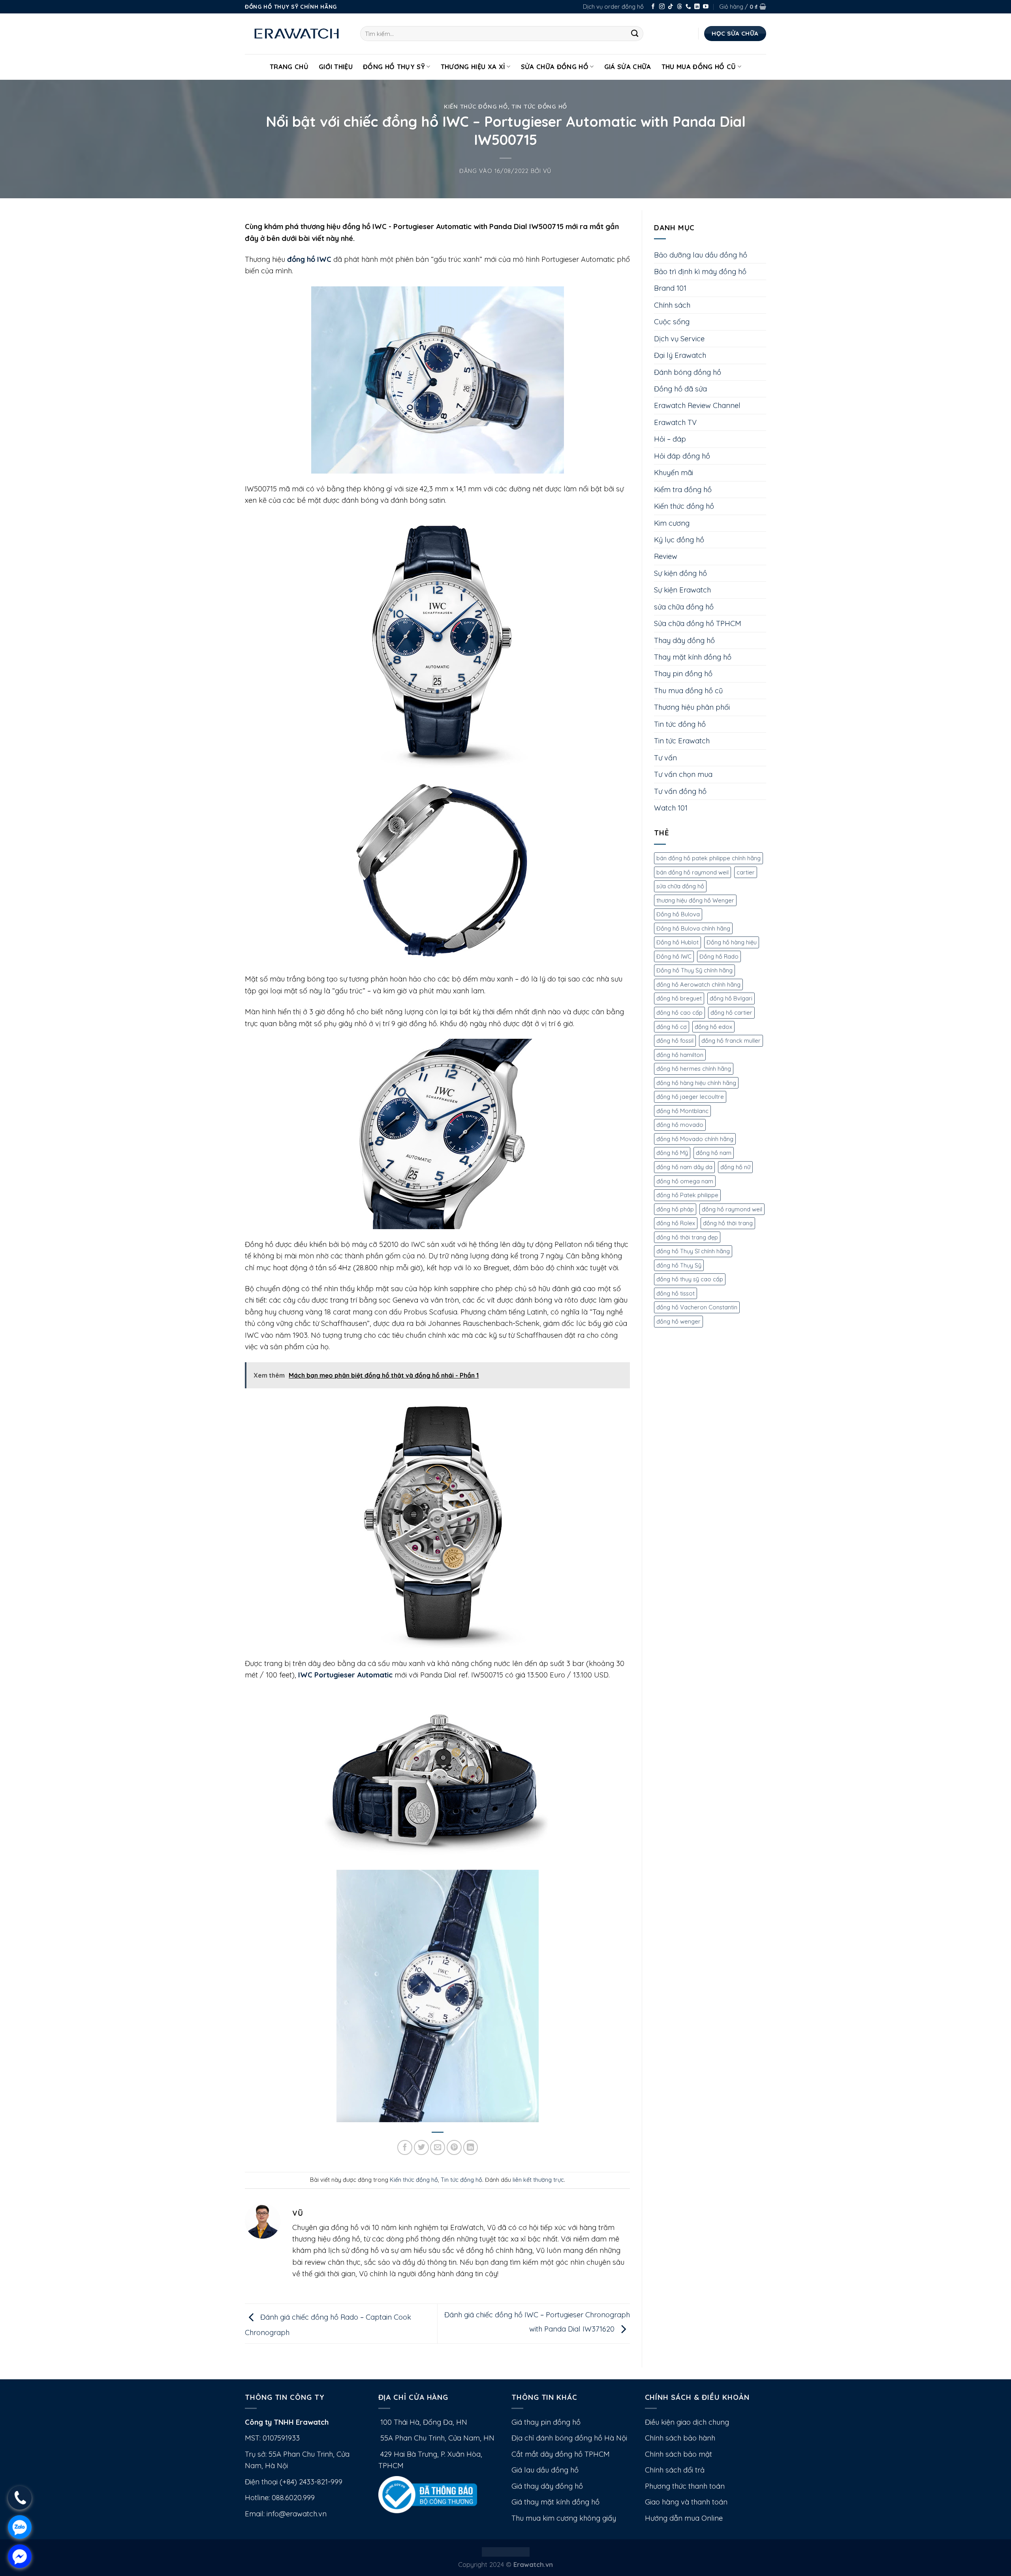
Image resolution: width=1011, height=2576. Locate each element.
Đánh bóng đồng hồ (688, 372)
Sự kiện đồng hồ (680, 573)
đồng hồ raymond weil (732, 1209)
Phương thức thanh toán (685, 2486)
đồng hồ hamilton (680, 1055)
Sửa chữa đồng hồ (555, 67)
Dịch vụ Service (679, 339)
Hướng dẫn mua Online (684, 2518)
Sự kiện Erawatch (682, 590)
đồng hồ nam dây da (684, 1167)
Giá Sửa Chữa (628, 67)
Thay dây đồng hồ (684, 640)
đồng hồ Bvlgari (731, 998)
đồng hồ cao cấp (679, 1013)
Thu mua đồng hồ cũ (699, 67)
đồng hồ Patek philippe (687, 1195)
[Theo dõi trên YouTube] (706, 7)
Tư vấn (665, 758)
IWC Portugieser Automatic (345, 1675)
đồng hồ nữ (735, 1167)
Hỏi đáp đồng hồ (682, 456)
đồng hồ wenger (678, 1321)
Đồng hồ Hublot (677, 942)
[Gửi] (635, 34)
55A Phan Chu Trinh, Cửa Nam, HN (436, 2438)
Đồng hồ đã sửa (680, 389)
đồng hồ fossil (675, 1041)
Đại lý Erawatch (680, 355)
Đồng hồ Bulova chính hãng (693, 928)
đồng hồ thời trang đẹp (687, 1237)
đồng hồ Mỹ (672, 1153)
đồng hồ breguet (679, 998)
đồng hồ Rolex (676, 1223)
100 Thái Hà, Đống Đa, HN (423, 2422)
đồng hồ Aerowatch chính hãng (698, 984)
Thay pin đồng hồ (683, 674)
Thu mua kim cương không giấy (564, 2518)
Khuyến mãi (674, 473)
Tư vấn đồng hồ (680, 791)
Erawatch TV (675, 422)
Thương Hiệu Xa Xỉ (473, 67)
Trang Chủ (289, 67)
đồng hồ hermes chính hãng (694, 1069)
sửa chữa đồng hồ (684, 607)
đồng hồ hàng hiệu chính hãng (696, 1083)
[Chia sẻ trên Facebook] (405, 2147)
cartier (746, 872)
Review (666, 556)
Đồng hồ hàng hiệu (732, 942)
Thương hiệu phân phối (692, 707)
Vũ (547, 171)
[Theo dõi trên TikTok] (671, 7)
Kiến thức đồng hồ (476, 106)
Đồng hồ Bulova (678, 914)
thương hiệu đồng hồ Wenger (695, 900)
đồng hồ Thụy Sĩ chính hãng (693, 1251)
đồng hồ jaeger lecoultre (690, 1097)
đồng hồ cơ (672, 1027)
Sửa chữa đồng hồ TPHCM (698, 623)
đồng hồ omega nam (685, 1181)
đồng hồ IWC (309, 259)
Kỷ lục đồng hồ (679, 540)
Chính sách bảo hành (680, 2438)
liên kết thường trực (538, 2180)
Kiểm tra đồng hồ (683, 490)
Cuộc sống (672, 322)
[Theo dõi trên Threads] (680, 7)
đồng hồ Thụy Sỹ (679, 1265)
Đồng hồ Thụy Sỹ (394, 67)
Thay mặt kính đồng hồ (693, 657)
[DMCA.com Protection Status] (506, 2551)
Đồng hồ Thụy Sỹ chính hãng (694, 970)
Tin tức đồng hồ (539, 106)
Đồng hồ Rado (719, 956)
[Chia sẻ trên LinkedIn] (471, 2147)
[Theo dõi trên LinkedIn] (697, 7)
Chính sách (672, 305)
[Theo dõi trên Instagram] (662, 7)
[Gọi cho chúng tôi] (688, 7)
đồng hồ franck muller (731, 1041)
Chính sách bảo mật (678, 2454)
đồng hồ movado (680, 1125)
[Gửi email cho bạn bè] (438, 2147)
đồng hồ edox (713, 1027)
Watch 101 (671, 808)
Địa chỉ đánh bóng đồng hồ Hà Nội (569, 2438)
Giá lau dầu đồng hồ (545, 2470)
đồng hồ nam (714, 1153)
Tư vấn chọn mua (683, 774)
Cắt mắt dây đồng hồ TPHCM (561, 2454)
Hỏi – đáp (670, 439)
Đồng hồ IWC (674, 956)
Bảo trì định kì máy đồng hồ (700, 272)
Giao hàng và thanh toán (686, 2502)
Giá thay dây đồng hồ (547, 2486)
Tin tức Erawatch (682, 741)
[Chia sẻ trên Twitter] (421, 2147)
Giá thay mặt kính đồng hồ (555, 2502)
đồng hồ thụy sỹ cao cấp (690, 1279)
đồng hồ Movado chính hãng (695, 1139)
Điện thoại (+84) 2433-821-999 (294, 2482)
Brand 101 (670, 288)
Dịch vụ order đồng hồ (613, 7)
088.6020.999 (293, 2498)
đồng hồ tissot (676, 1293)
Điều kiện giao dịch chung (687, 2422)
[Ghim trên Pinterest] (454, 2147)
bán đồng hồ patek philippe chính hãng (708, 858)
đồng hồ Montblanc (682, 1111)
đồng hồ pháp (675, 1209)
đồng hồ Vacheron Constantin (697, 1307)
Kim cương (672, 523)
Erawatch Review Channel (697, 405)
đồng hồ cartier (731, 1013)
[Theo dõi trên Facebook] (653, 7)
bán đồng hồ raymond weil (692, 872)
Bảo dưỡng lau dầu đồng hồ (701, 255)
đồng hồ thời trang (728, 1223)
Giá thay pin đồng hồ (546, 2422)
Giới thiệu (336, 67)
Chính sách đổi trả (675, 2470)
